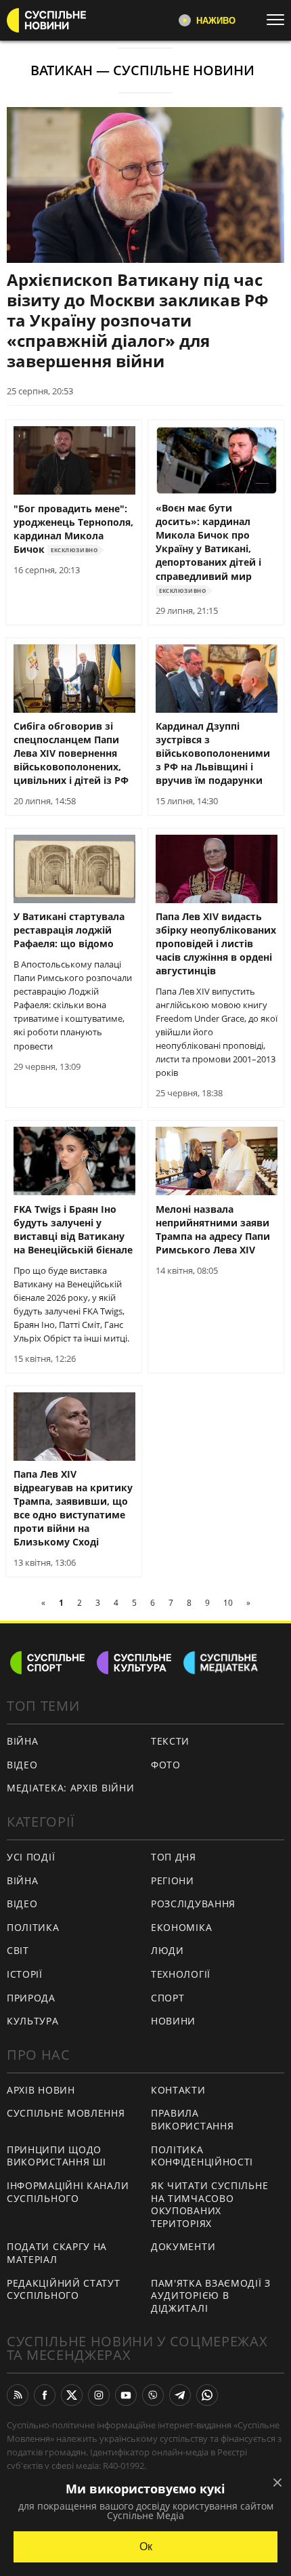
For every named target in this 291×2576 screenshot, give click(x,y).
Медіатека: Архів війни (70, 1788)
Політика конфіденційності (202, 2156)
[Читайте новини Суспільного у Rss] (18, 2395)
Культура (33, 2021)
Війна (23, 1741)
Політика (33, 1927)
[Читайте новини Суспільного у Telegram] (180, 2395)
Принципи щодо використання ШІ (57, 2156)
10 (228, 1603)
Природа (31, 1998)
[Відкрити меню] (279, 20)
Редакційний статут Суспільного (64, 2289)
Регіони (173, 1881)
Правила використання (192, 2119)
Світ (18, 1950)
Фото (166, 1765)
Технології (181, 1974)
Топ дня (174, 1857)
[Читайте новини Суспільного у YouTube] (126, 2395)
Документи (183, 2246)
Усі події (31, 1857)
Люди (167, 1950)
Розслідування (193, 1904)
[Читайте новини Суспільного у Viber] (153, 2395)
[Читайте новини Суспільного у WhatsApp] (207, 2395)
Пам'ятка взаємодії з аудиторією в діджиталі (211, 2295)
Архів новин (41, 2090)
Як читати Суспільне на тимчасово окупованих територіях (209, 2204)
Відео (22, 1765)
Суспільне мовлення (66, 2113)
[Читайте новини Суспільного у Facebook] (45, 2395)
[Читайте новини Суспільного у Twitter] (72, 2395)
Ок (146, 2547)
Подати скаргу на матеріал (57, 2253)
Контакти (178, 2090)
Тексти (170, 1741)
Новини (173, 2021)
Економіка (181, 1927)
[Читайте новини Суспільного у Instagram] (99, 2395)
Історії (25, 1974)
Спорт (168, 1998)
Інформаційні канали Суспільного (68, 2192)
